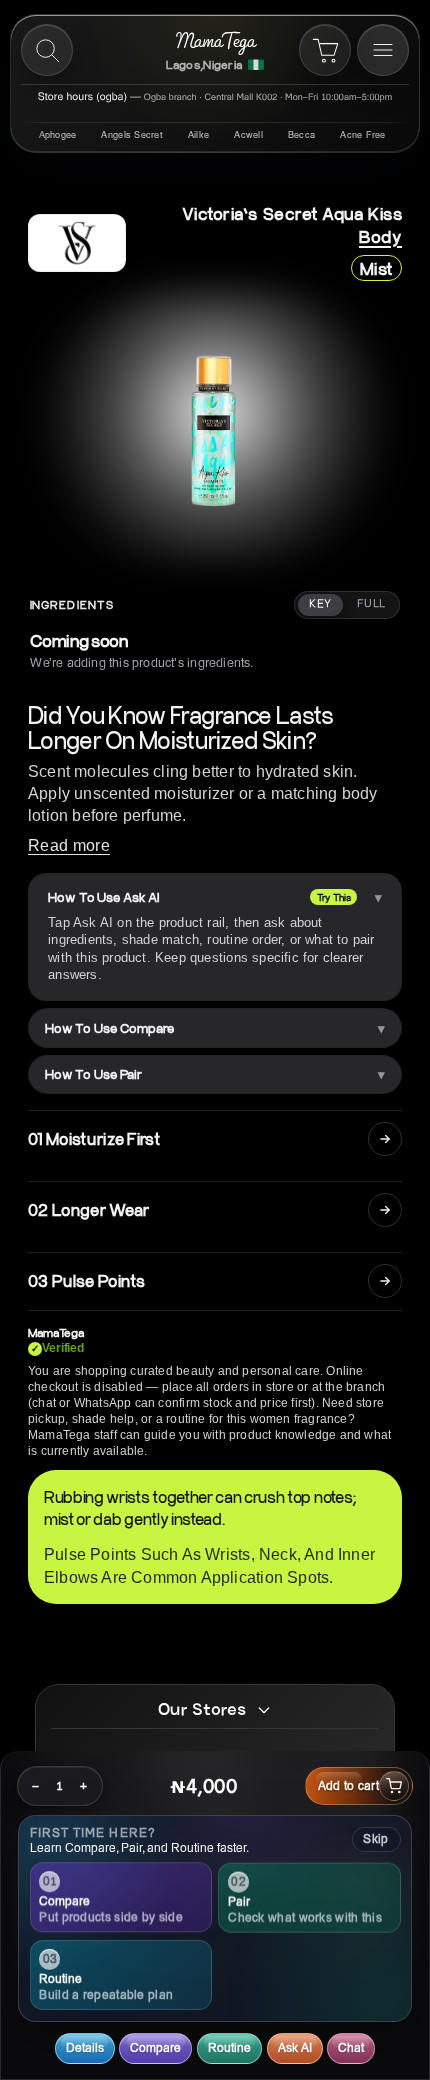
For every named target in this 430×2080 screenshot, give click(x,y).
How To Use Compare (109, 1028)
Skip (375, 1838)
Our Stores (202, 1709)
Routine (229, 2047)
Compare (155, 2047)
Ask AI (295, 2047)
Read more (69, 845)
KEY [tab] (320, 604)
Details (85, 2047)
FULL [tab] (371, 604)
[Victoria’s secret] (77, 243)
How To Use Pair (93, 1074)
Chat (351, 2047)
